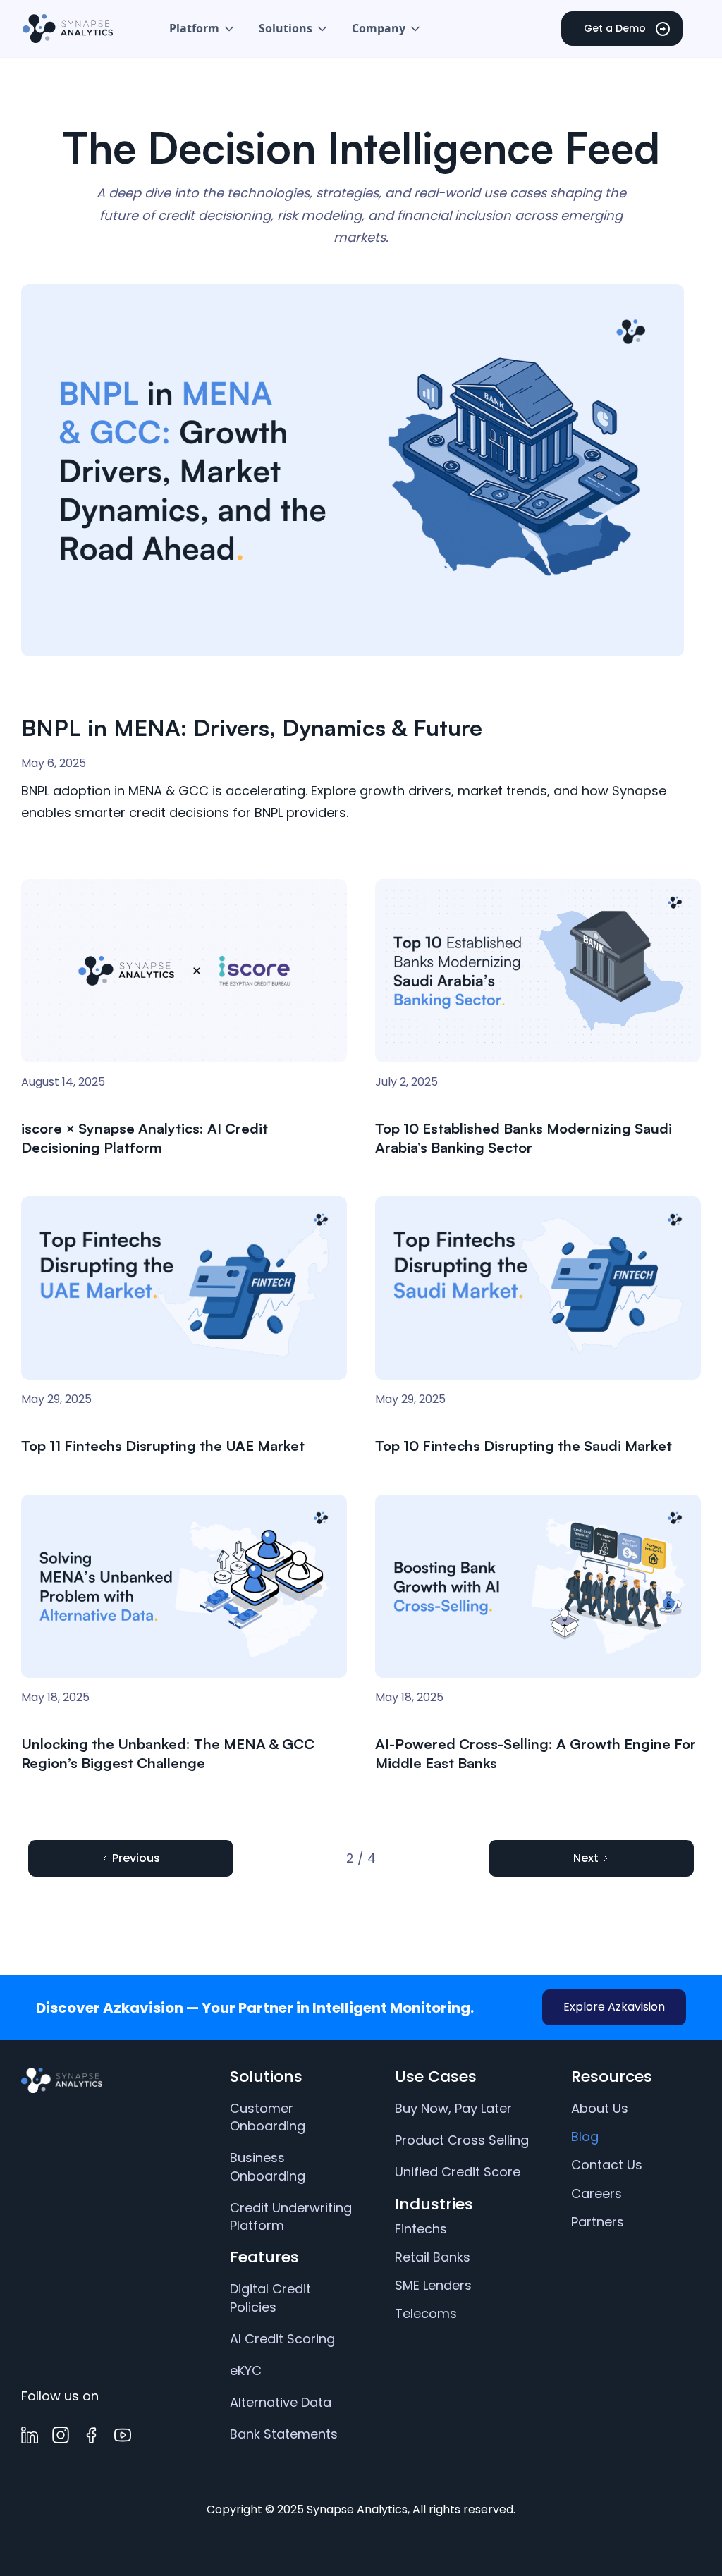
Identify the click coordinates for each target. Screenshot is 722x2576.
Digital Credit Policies (270, 2298)
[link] (108, 2080)
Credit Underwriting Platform (291, 2216)
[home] (68, 28)
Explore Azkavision (614, 2007)
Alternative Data (281, 2402)
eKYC (246, 2370)
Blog (585, 2136)
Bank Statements (284, 2434)
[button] (203, 29)
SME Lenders (433, 2285)
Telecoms (426, 2313)
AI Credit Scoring (282, 2339)
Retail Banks (433, 2257)
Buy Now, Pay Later (453, 2108)
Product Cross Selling (462, 2140)
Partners (598, 2222)
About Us (600, 2108)
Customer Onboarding (268, 2117)
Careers (596, 2194)
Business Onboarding (268, 2166)
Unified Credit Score (458, 2172)
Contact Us (607, 2165)
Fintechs (421, 2229)
